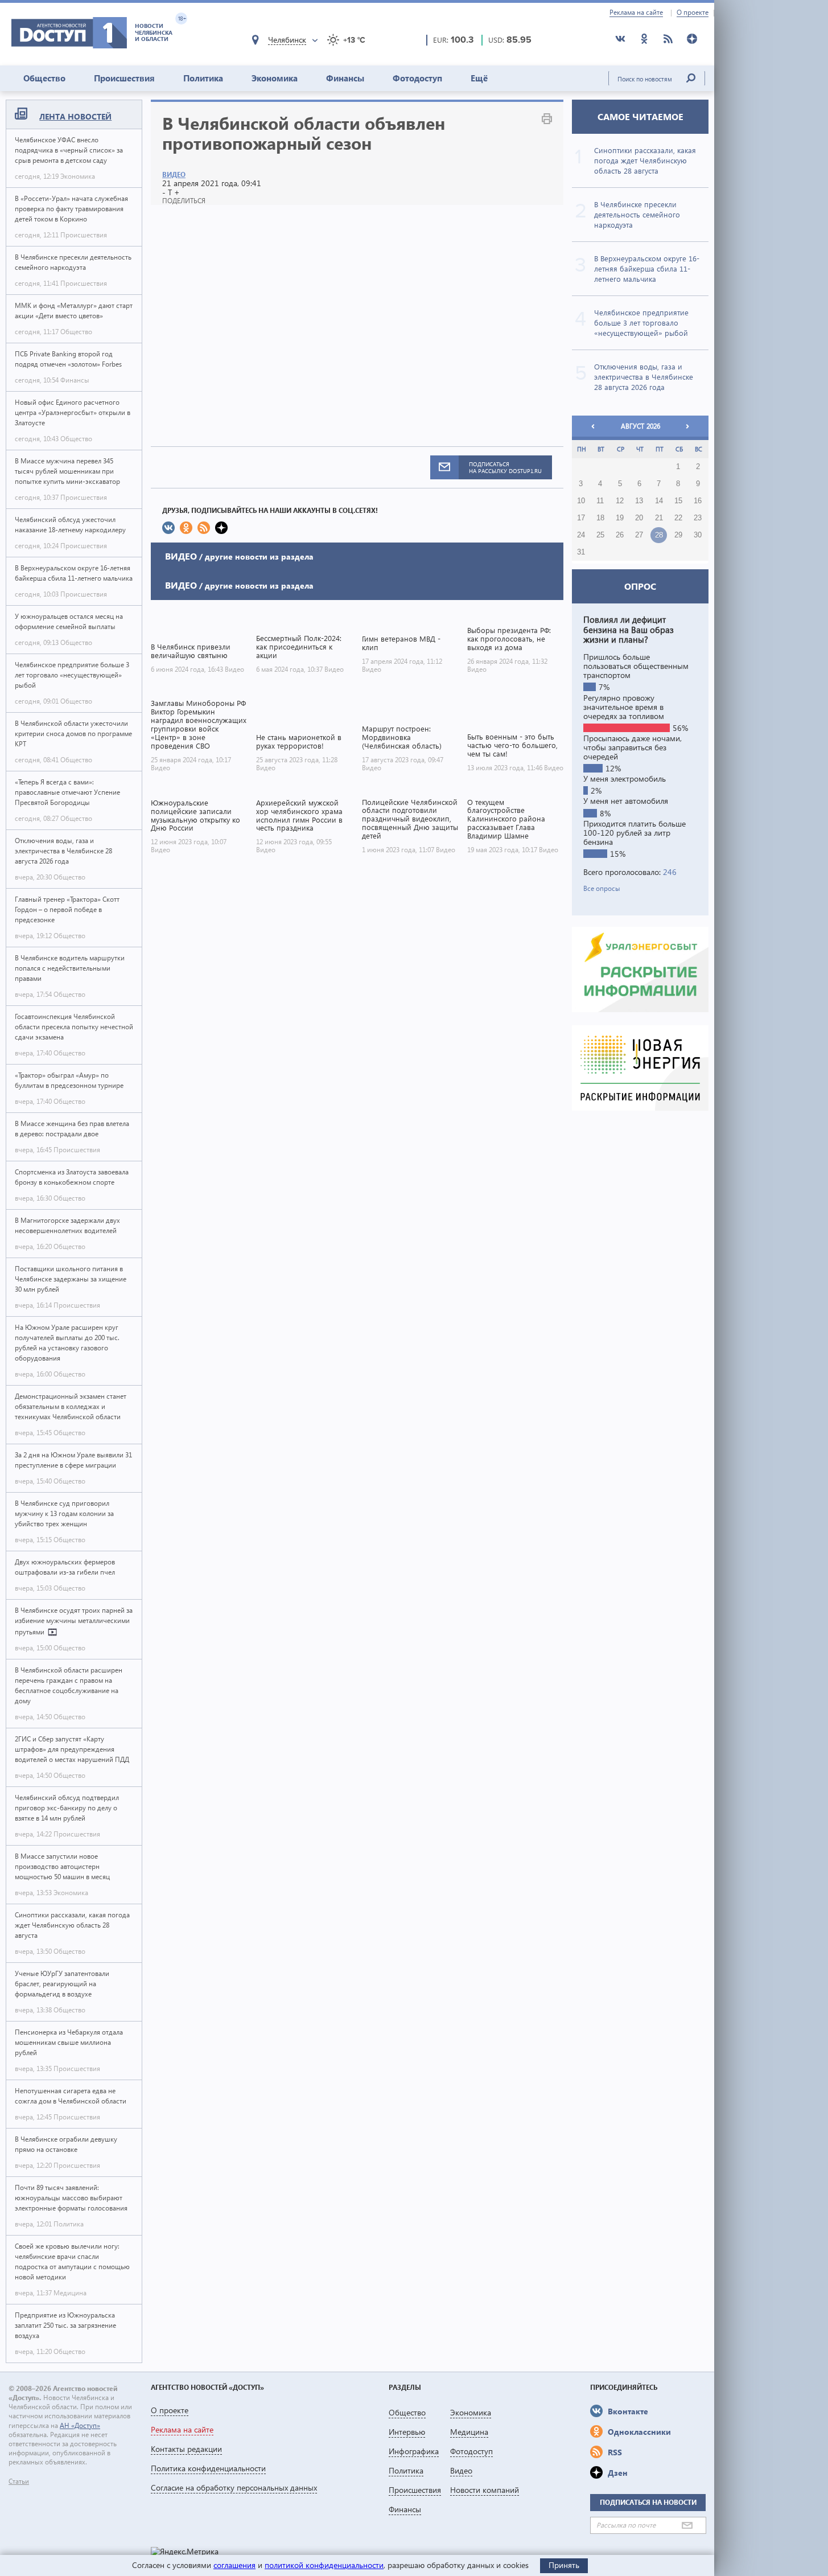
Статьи (19, 2481)
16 (698, 501)
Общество (44, 78)
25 (600, 535)
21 (659, 518)
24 (581, 535)
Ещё (479, 78)
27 (639, 535)
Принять (564, 2565)
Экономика (275, 78)
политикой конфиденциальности (324, 2565)
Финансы (345, 78)
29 (678, 535)
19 (620, 518)
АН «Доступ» (80, 2425)
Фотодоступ (417, 78)
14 (659, 501)
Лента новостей (75, 116)
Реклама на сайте (636, 13)
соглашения (234, 2565)
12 (620, 501)
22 (678, 518)
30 (698, 535)
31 (581, 552)
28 (659, 535)
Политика (203, 78)
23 (698, 518)
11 (600, 501)
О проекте (693, 13)
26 (620, 535)
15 (678, 501)
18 (600, 518)
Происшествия (124, 78)
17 (581, 518)
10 (581, 501)
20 (639, 518)
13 (639, 501)
